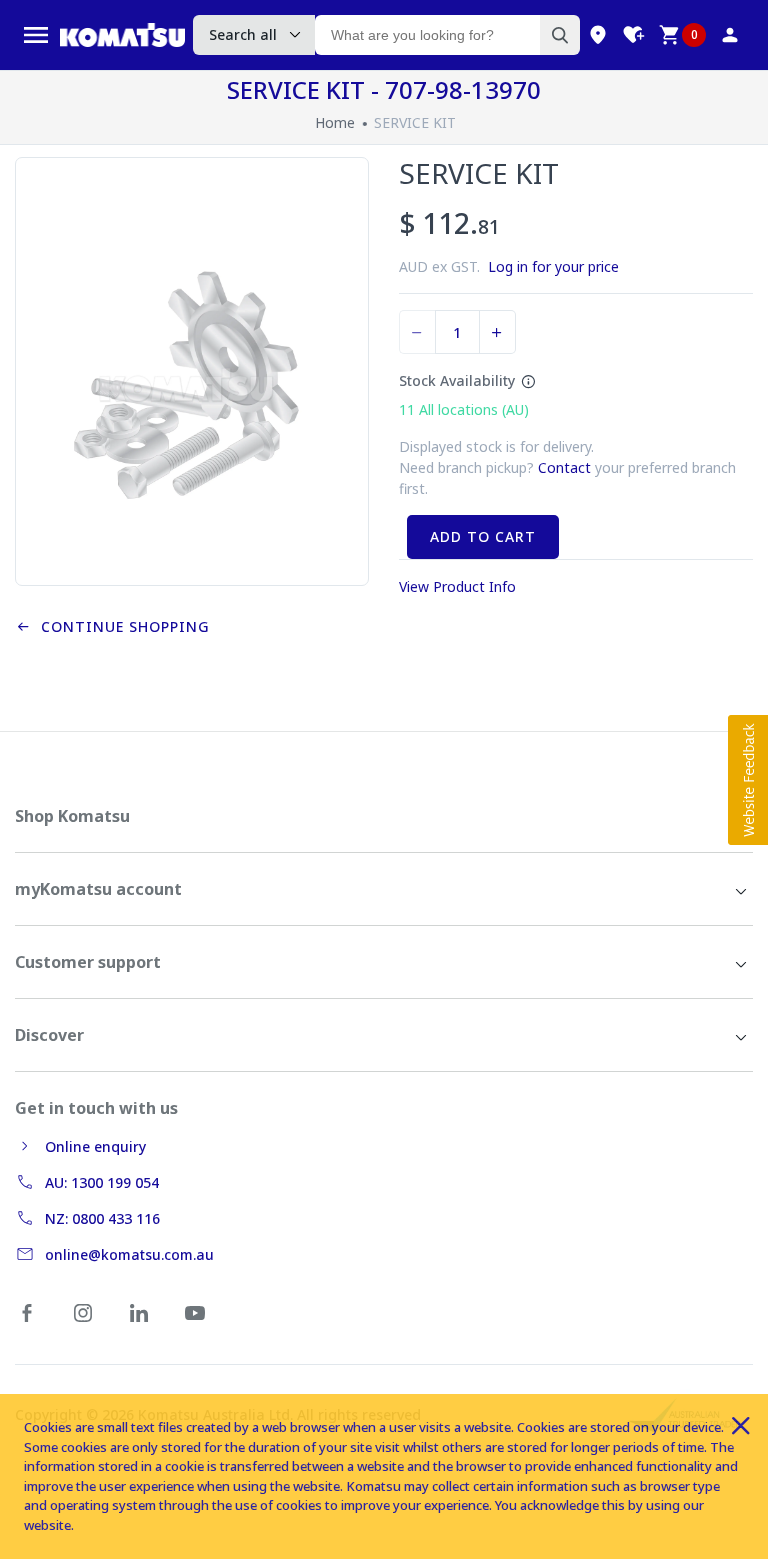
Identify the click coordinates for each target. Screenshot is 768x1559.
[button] (748, 780)
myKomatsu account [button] (98, 889)
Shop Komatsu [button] (72, 816)
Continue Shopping (120, 626)
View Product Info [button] (457, 586)
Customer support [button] (88, 962)
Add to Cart (483, 536)
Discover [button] (49, 1035)
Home (335, 122)
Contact (564, 467)
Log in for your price (553, 266)
